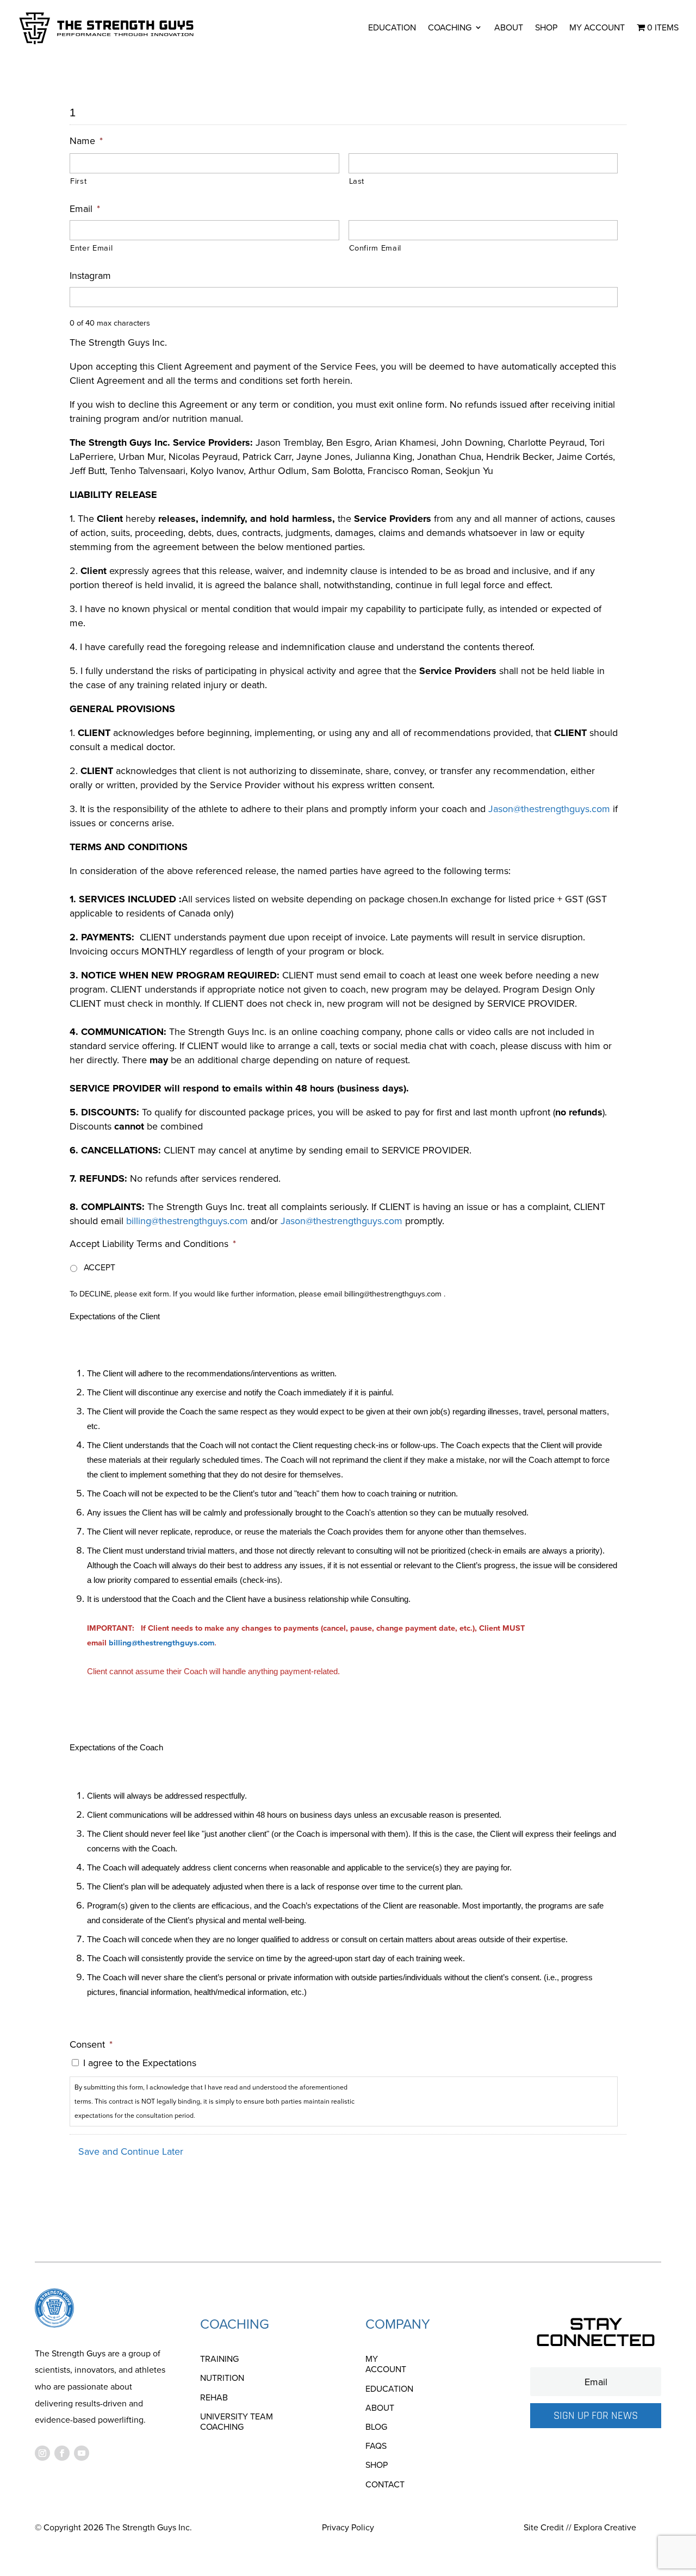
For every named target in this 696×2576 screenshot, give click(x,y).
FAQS (376, 2446)
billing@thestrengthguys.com (187, 1221)
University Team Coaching (237, 2422)
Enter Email (91, 248)
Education (392, 27)
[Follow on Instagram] (42, 2453)
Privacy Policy (348, 2527)
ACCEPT (100, 1267)
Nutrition (222, 2378)
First (78, 181)
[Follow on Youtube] (82, 2453)
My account (597, 27)
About (509, 27)
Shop (546, 27)
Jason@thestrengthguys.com (549, 809)
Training (219, 2359)
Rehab (214, 2398)
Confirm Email (375, 248)
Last (357, 181)
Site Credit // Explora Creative (580, 2527)
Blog (376, 2427)
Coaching (450, 27)
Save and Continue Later (131, 2151)
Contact (385, 2485)
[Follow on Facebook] (62, 2453)
